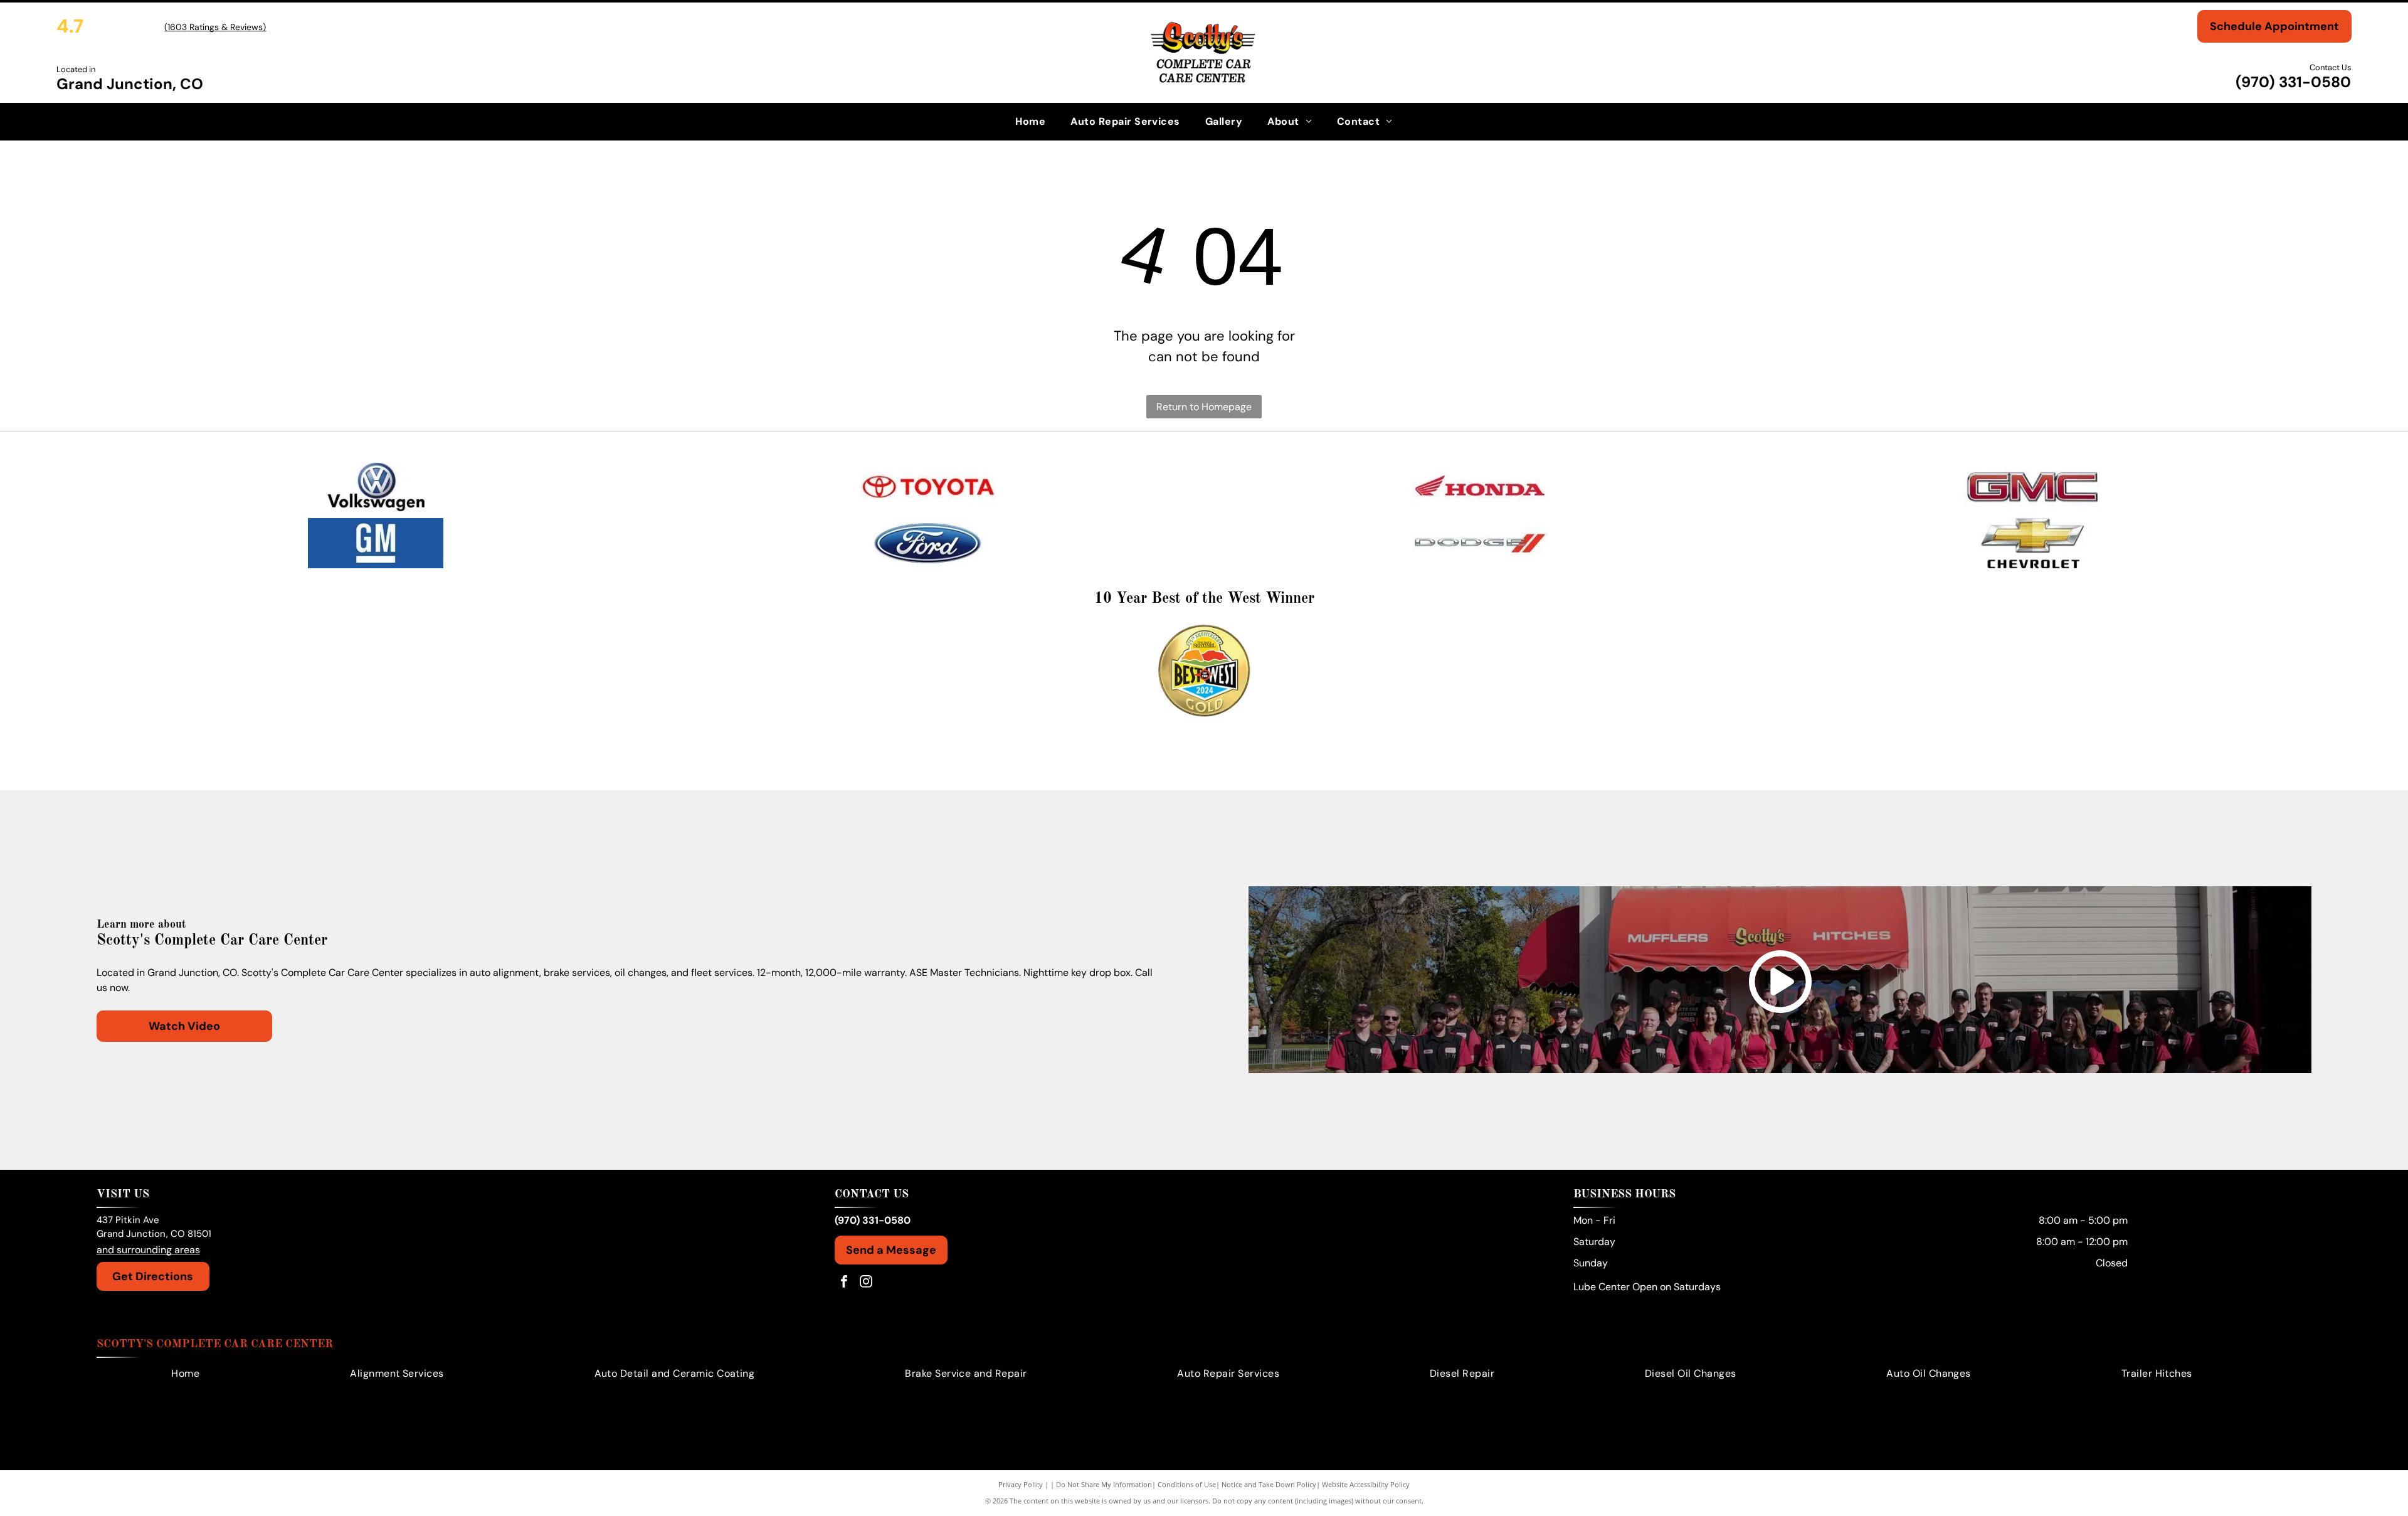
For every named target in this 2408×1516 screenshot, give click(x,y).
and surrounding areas (148, 1250)
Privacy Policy (1021, 1484)
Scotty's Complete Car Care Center (215, 1344)
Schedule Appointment (2274, 26)
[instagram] (866, 1283)
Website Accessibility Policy (1366, 1484)
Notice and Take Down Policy (1269, 1484)
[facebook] (844, 1283)
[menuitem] (1030, 122)
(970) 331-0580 (2293, 82)
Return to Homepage (1204, 407)
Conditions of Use (1187, 1484)
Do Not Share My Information (1104, 1484)
